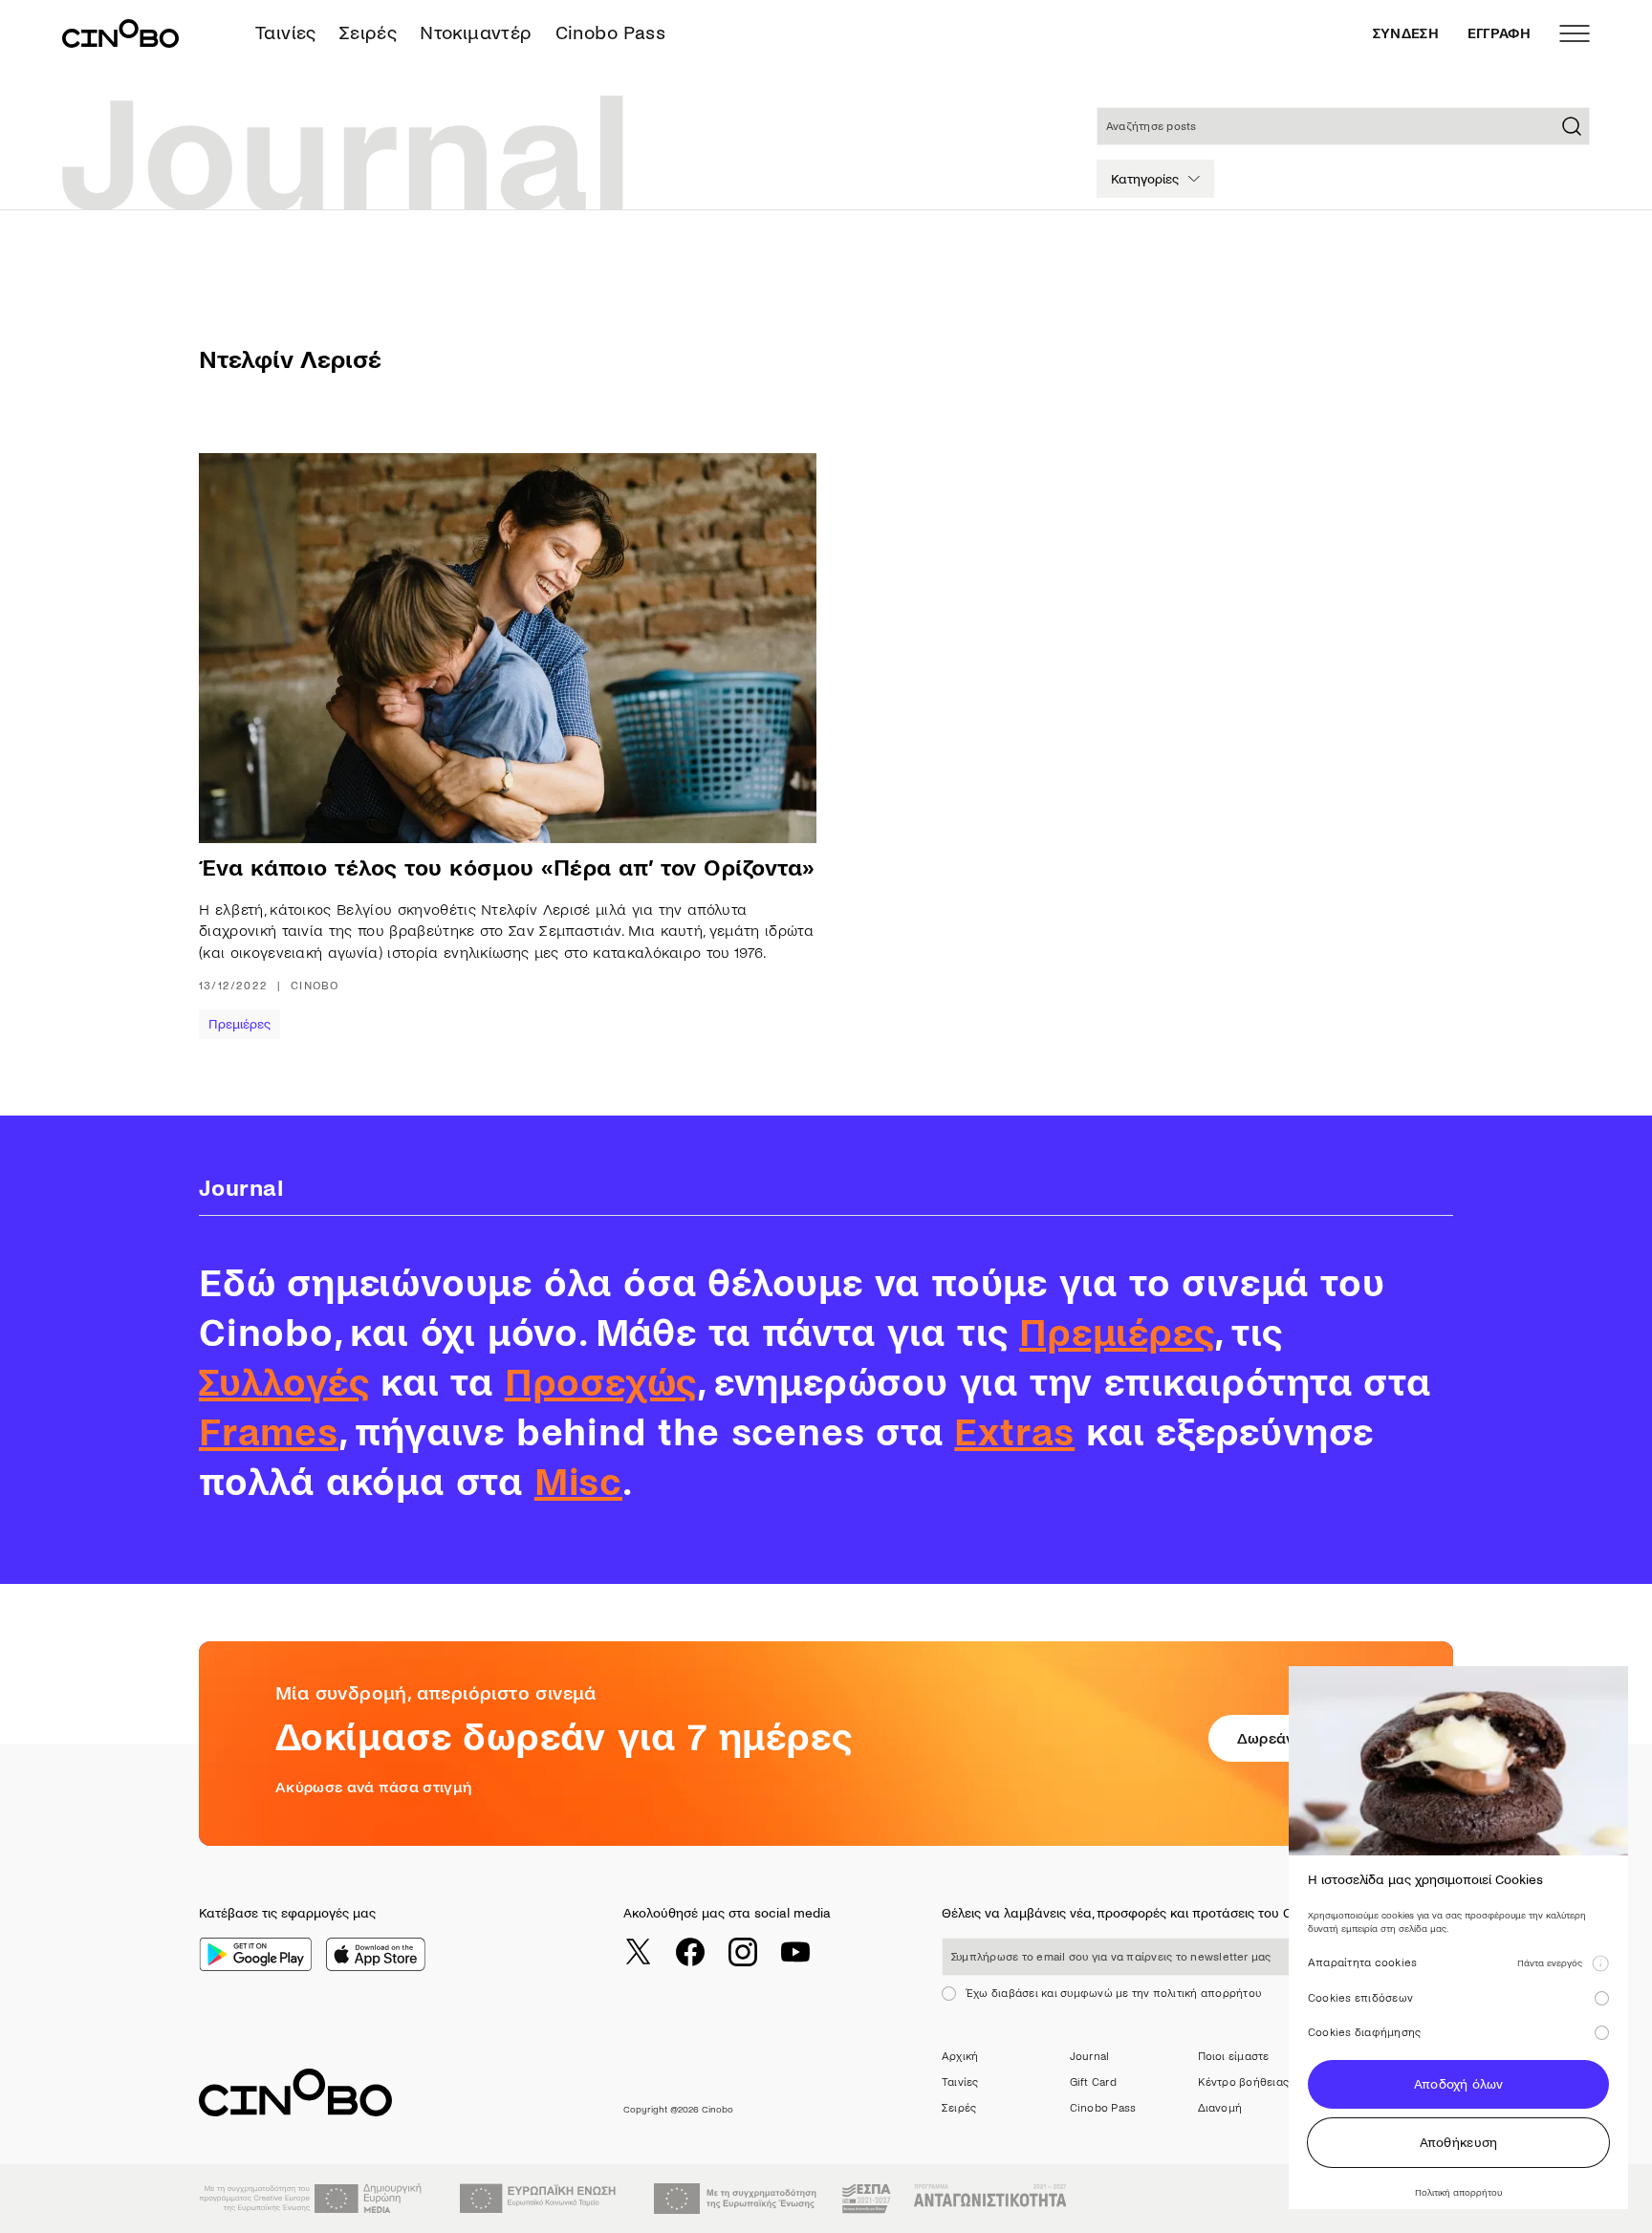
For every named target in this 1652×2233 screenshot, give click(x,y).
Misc (578, 1483)
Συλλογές (284, 1383)
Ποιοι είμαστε (1234, 2057)
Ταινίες (286, 33)
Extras (1014, 1433)
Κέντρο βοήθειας (1244, 2082)
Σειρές (368, 33)
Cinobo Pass (610, 33)
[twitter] (638, 1952)
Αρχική (960, 2057)
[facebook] (690, 1952)
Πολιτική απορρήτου (1458, 2192)
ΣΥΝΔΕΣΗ (1406, 33)
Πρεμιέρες (239, 1024)
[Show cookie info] (1600, 1963)
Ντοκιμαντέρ (476, 33)
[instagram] (743, 1952)
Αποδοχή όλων (1458, 2084)
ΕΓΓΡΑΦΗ (1499, 33)
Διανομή (1220, 2108)
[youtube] (795, 1952)
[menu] (1575, 33)
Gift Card (1093, 2082)
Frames (269, 1433)
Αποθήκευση (1459, 2143)
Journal (1090, 2057)
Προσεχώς (601, 1383)
